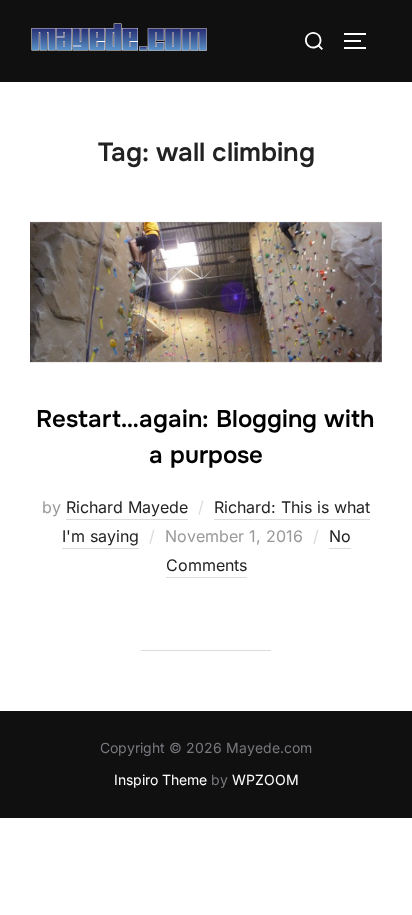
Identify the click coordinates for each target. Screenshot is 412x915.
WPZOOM (265, 779)
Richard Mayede (127, 507)
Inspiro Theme (160, 779)
